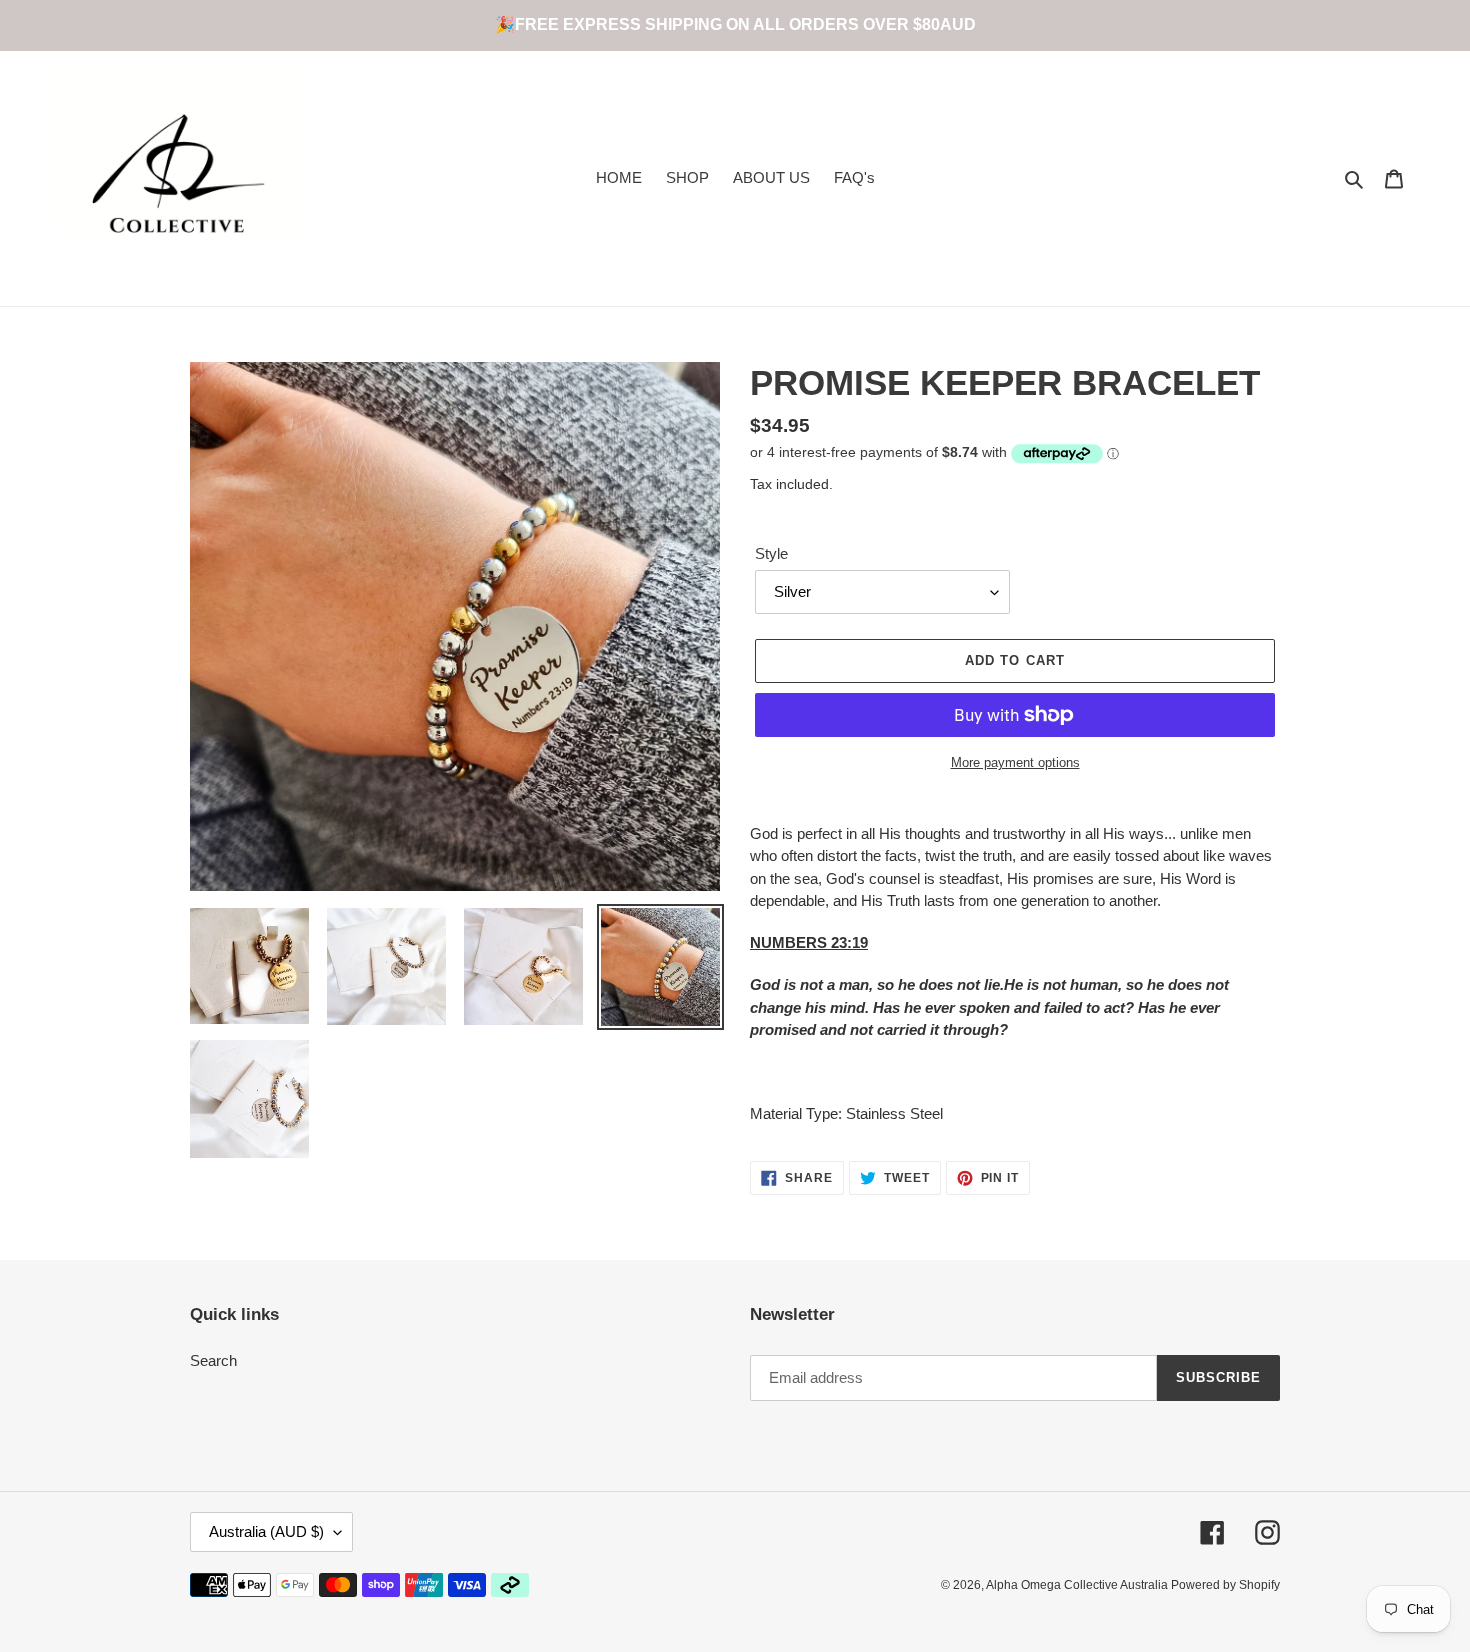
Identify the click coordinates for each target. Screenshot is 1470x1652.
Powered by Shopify (1225, 1585)
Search (213, 1360)
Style (771, 553)
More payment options (1015, 762)
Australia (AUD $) (266, 1531)
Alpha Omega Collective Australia (1078, 1585)
